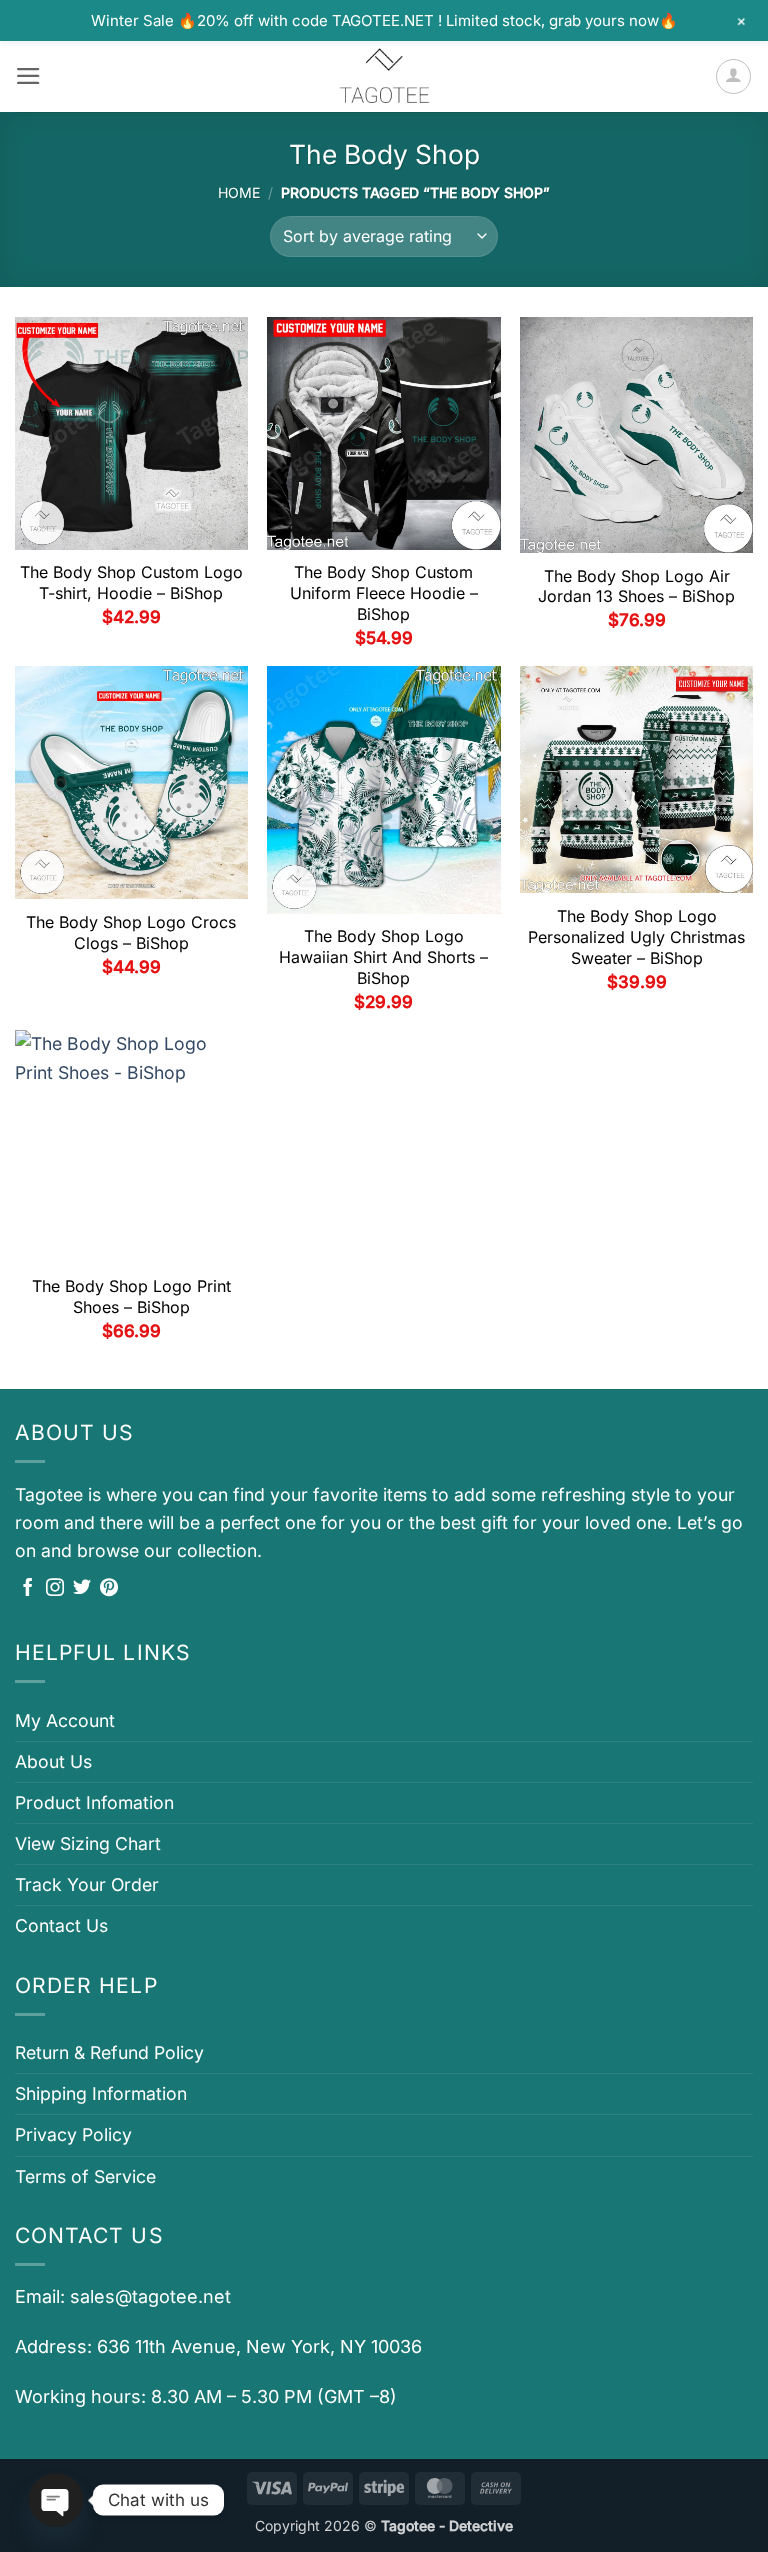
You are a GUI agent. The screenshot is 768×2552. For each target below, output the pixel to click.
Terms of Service (85, 2176)
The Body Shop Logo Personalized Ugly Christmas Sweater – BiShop (636, 937)
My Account (65, 1720)
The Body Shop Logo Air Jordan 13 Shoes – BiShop (636, 586)
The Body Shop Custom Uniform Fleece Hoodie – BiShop (384, 593)
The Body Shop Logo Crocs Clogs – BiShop (131, 932)
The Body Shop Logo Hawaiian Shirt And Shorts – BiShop (383, 957)
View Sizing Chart (88, 1843)
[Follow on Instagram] (55, 1589)
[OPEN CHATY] (56, 2500)
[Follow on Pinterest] (109, 1589)
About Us (53, 1761)
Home (239, 192)
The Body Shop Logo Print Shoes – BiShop (131, 1296)
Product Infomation (94, 1802)
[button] (28, 76)
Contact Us (61, 1925)
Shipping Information (101, 2093)
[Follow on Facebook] (28, 1589)
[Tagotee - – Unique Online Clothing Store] (384, 76)
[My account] (733, 76)
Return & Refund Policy (109, 2052)
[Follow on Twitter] (82, 1589)
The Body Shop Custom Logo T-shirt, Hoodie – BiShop (131, 582)
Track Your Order (87, 1884)
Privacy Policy (73, 2134)
